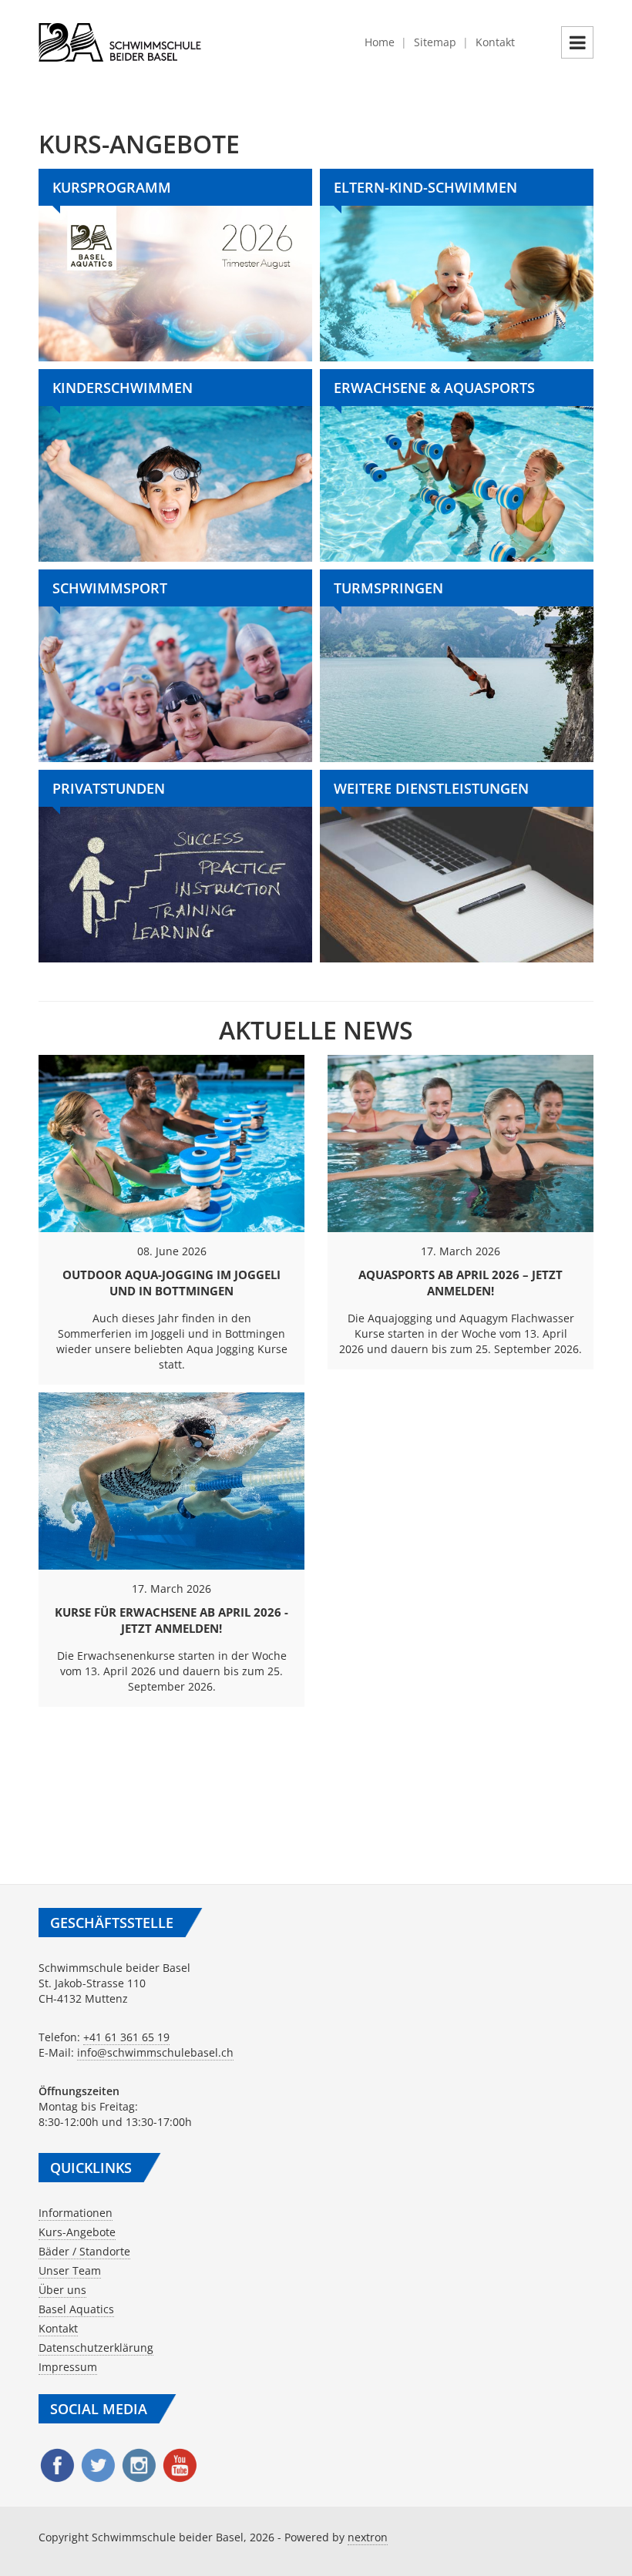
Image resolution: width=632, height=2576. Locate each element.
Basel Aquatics (76, 2309)
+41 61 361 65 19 (126, 2037)
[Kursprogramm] (175, 265)
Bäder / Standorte (84, 2251)
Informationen (76, 2213)
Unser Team (70, 2270)
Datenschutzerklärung (96, 2348)
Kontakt (495, 42)
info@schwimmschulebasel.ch (155, 2052)
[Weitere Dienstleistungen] (457, 866)
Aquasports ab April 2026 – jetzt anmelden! (461, 1283)
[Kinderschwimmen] (175, 465)
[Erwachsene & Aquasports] (457, 465)
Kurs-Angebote (77, 2232)
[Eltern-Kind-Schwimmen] (457, 265)
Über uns (62, 2290)
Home (380, 42)
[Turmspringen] (457, 666)
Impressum (68, 2367)
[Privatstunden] (175, 866)
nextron (368, 2537)
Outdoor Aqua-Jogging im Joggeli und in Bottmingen (171, 1283)
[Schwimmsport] (175, 666)
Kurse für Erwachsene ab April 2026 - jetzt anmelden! (171, 1620)
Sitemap (435, 42)
